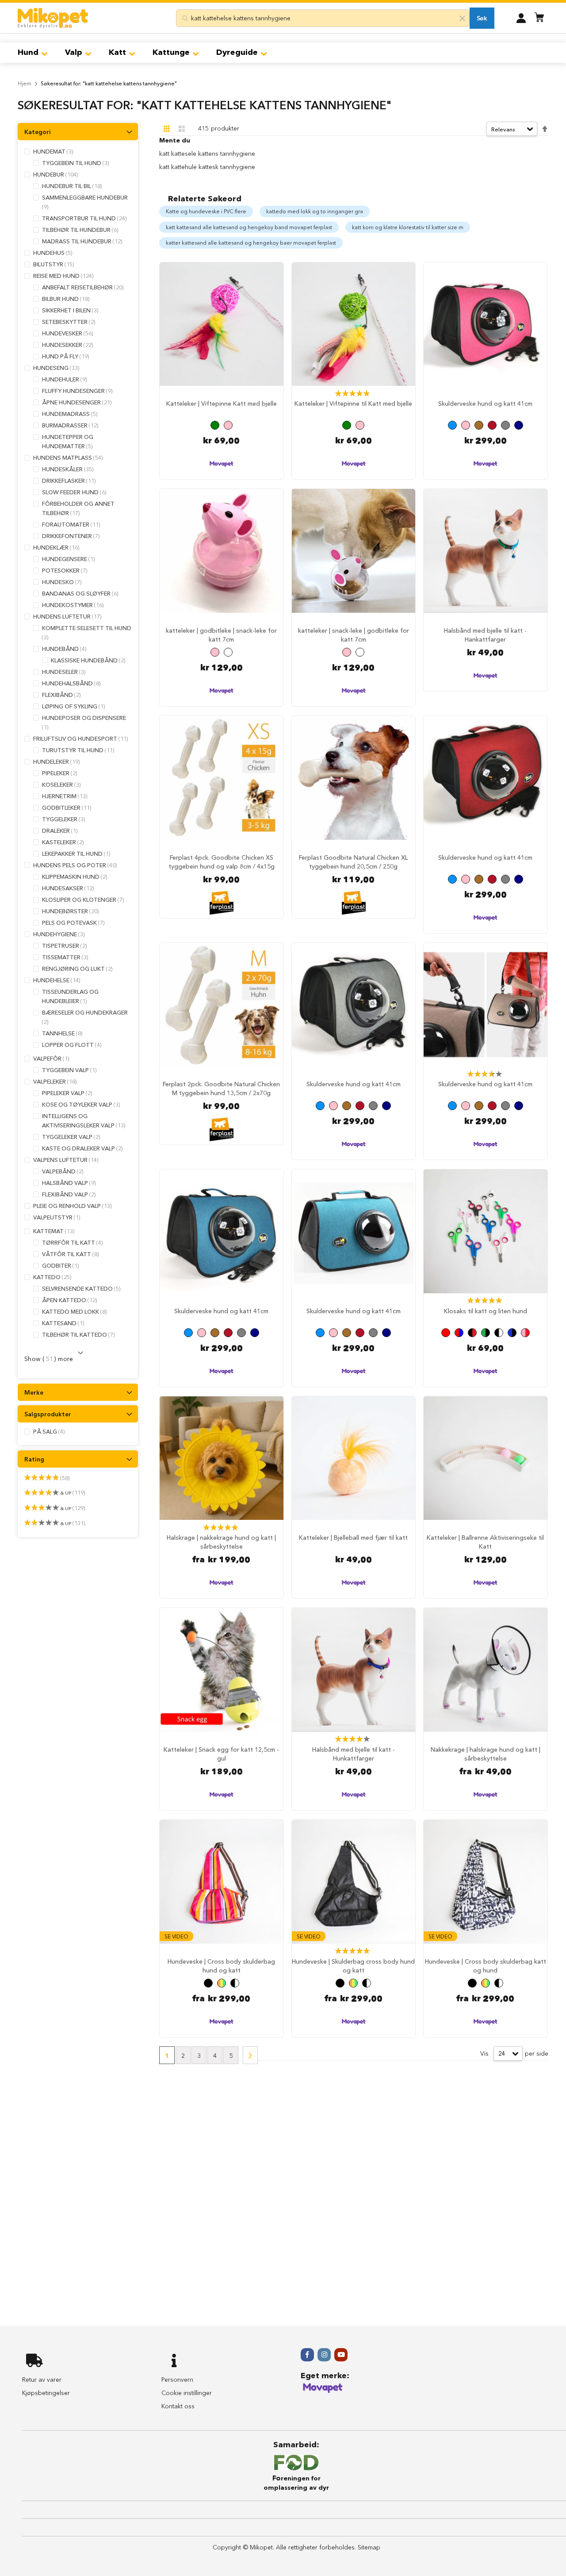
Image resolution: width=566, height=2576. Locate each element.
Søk (482, 18)
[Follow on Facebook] (307, 2355)
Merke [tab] (34, 1392)
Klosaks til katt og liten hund (486, 1311)
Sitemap (369, 2547)
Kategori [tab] (38, 132)
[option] (215, 425)
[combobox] (323, 18)
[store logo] (53, 18)
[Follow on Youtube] (341, 2355)
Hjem (25, 83)
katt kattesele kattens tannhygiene (207, 154)
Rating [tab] (34, 1459)
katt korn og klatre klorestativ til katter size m (408, 227)
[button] (521, 18)
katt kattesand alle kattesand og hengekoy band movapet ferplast (249, 227)
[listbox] (222, 426)
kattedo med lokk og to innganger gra (315, 211)
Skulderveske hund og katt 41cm (485, 404)
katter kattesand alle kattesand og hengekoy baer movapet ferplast (251, 243)
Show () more (49, 1359)
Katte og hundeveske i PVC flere (206, 211)
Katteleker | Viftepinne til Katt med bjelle (353, 404)
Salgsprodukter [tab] (48, 1414)
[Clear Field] (463, 18)
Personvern (177, 2380)
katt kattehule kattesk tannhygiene (207, 167)
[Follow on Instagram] (324, 2355)
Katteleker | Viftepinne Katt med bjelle (222, 404)
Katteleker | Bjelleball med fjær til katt (353, 1538)
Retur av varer (42, 2380)
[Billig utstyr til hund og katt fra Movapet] (323, 2391)
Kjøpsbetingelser (46, 2393)
